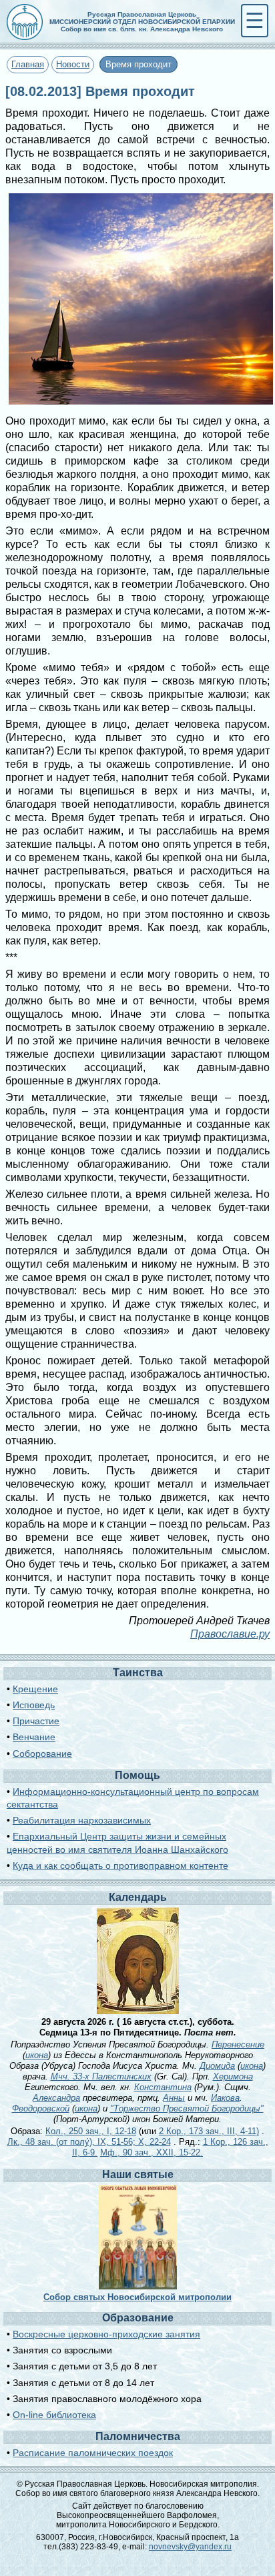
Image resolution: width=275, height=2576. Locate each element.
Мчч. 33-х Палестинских (101, 2076)
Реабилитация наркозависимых (82, 1820)
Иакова (225, 2098)
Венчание (34, 1737)
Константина (163, 2087)
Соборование (42, 1754)
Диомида (217, 2066)
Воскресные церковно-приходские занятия (106, 2334)
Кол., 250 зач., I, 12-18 (91, 2131)
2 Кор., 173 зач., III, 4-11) (209, 2131)
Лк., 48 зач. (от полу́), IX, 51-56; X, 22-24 (89, 2142)
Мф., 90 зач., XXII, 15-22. (152, 2152)
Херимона (233, 2076)
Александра (56, 2098)
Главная (28, 64)
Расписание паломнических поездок (93, 2453)
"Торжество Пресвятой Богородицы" (187, 2108)
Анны (174, 2098)
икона (37, 2055)
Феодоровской (41, 2108)
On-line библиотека (54, 2415)
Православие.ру (230, 1634)
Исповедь (34, 1705)
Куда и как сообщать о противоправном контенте (120, 1866)
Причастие (36, 1721)
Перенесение (238, 2044)
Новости (73, 64)
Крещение (35, 1689)
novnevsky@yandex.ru (190, 2547)
